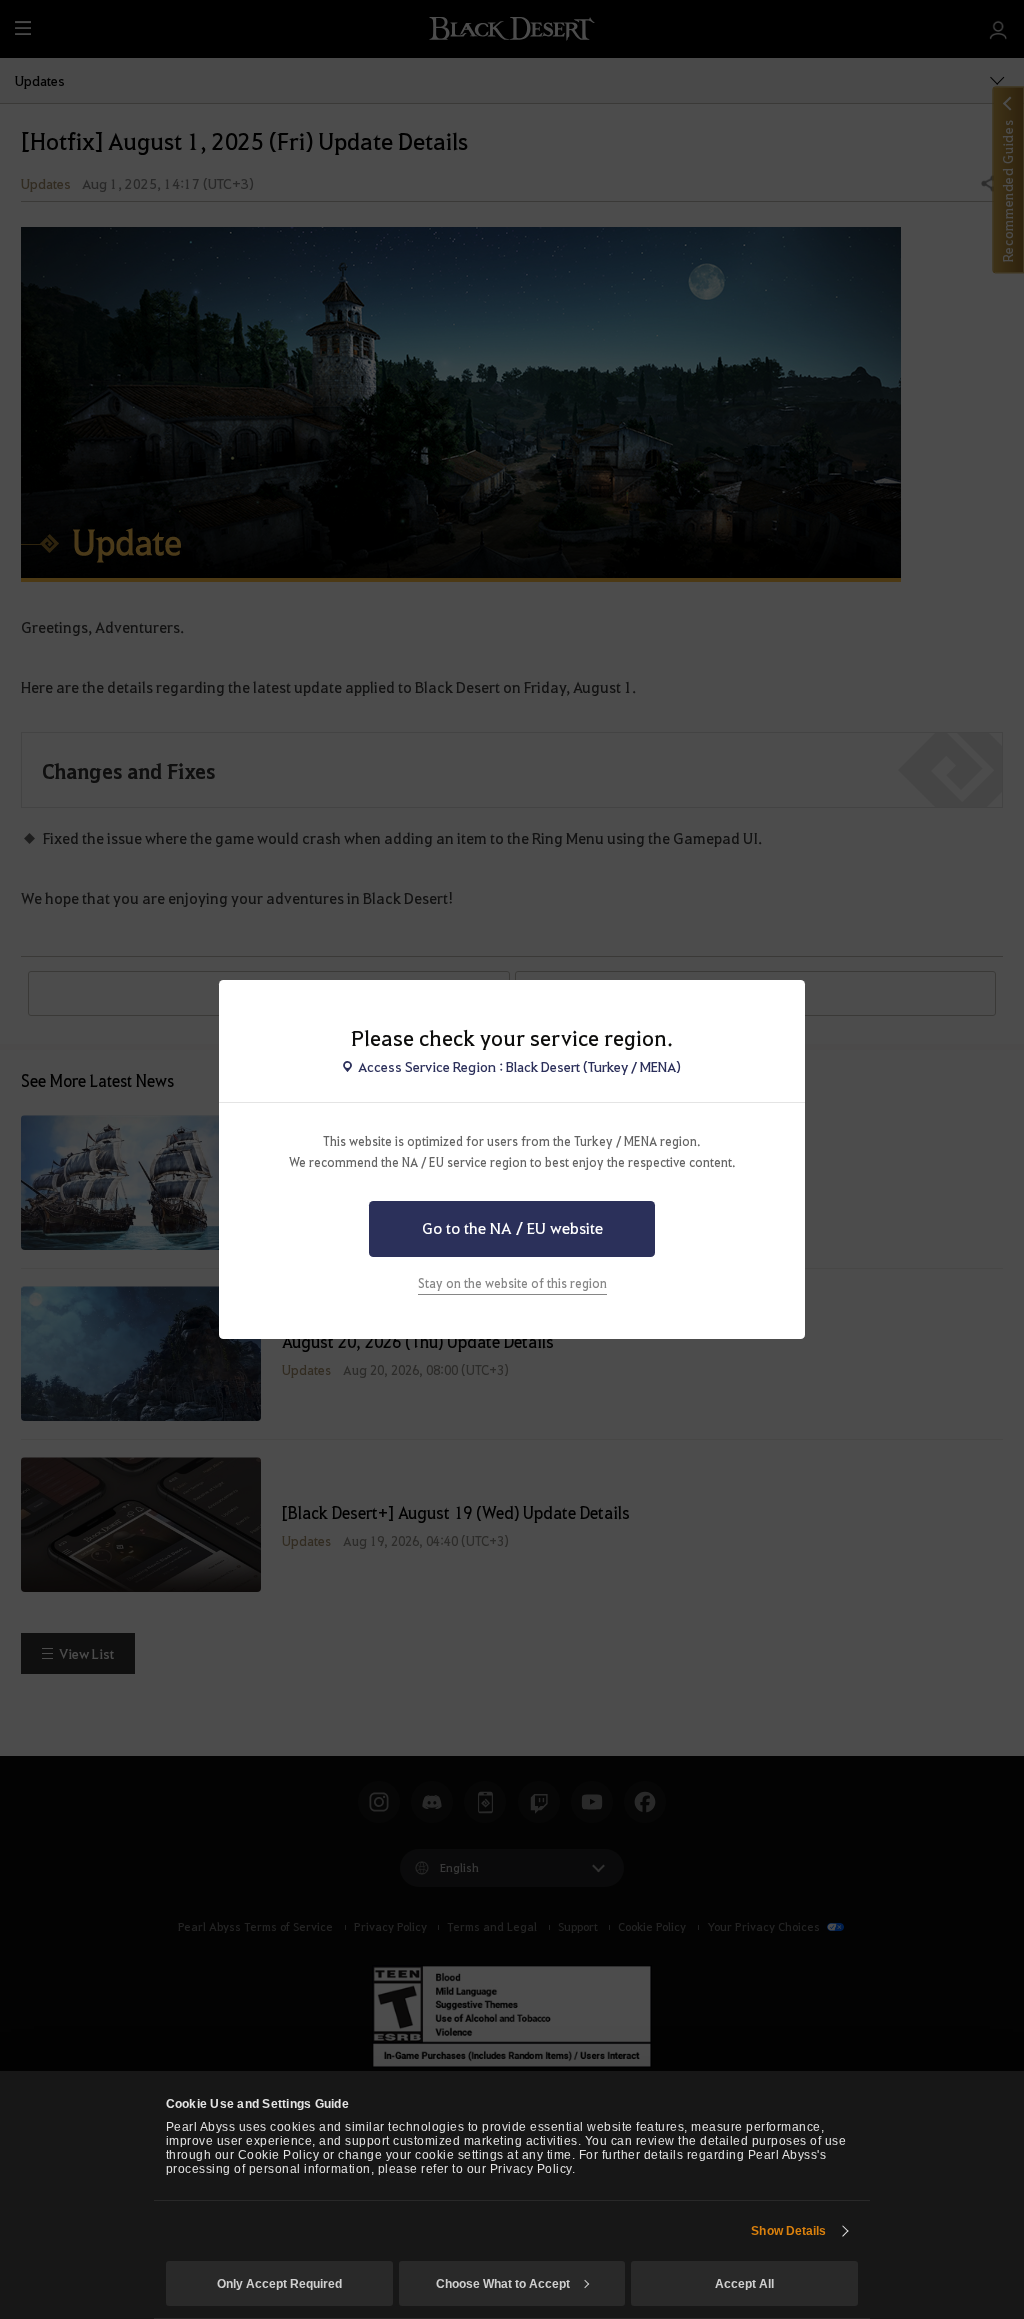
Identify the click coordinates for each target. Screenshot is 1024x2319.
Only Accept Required (279, 2284)
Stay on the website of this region (512, 1283)
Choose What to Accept (503, 2284)
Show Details (788, 2231)
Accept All (744, 2284)
